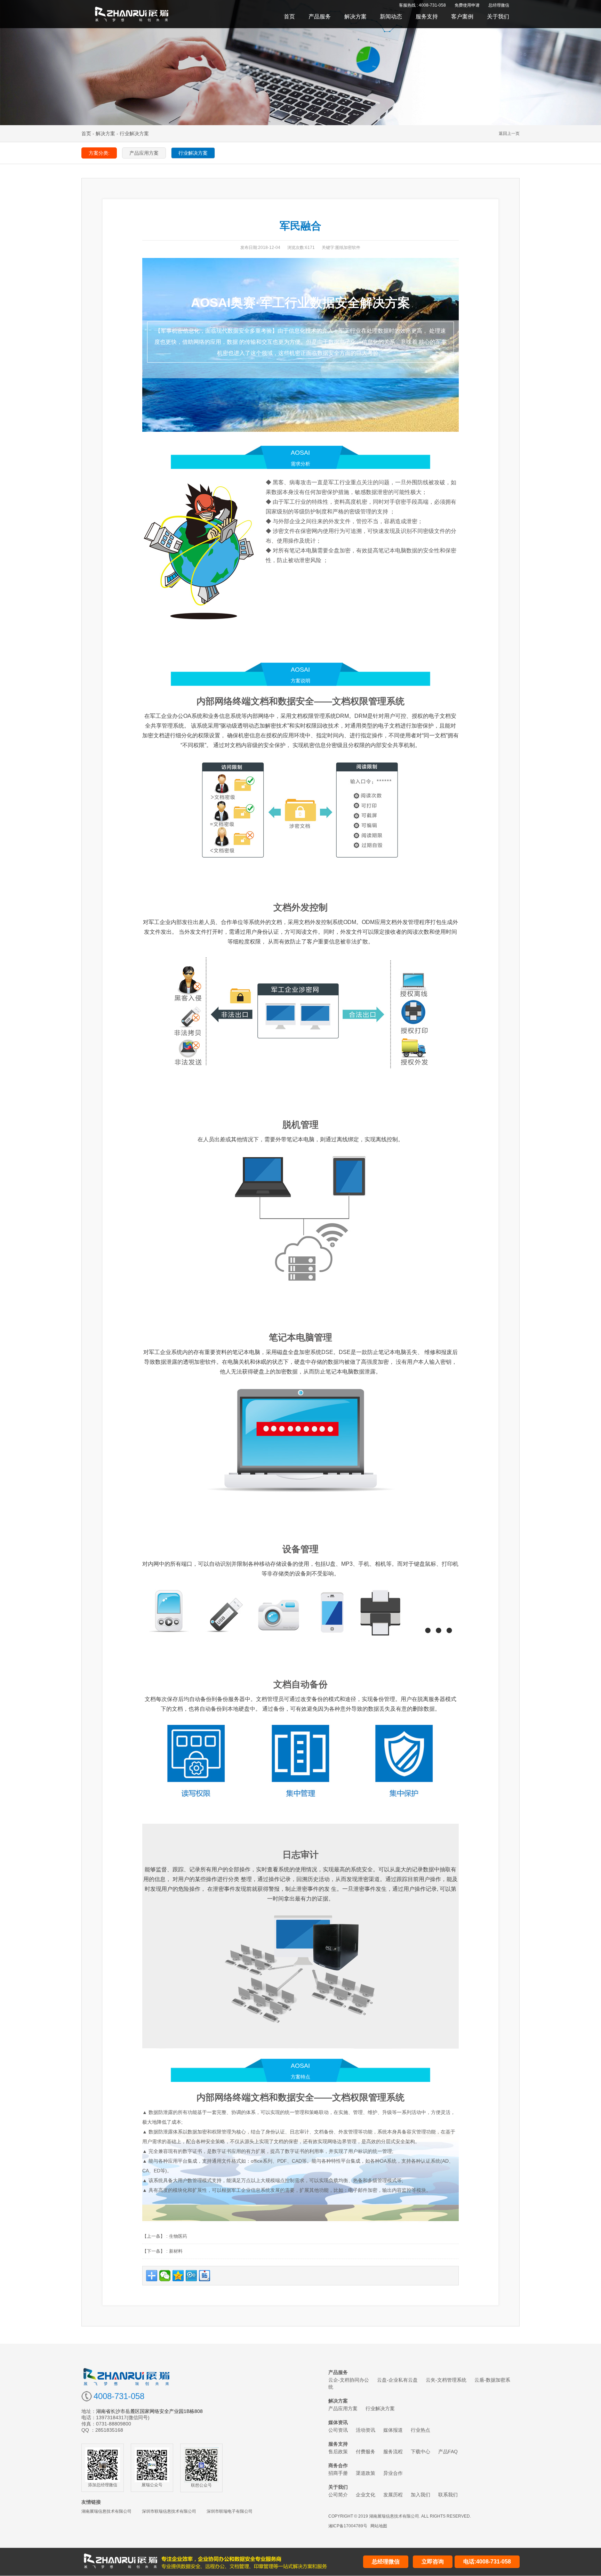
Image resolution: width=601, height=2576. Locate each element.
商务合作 (338, 2465)
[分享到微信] (165, 2276)
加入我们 (420, 2495)
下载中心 (420, 2452)
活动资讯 (366, 2430)
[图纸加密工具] (132, 14)
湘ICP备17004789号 (348, 2526)
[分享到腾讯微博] (191, 2276)
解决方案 (355, 17)
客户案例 (462, 17)
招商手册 (338, 2473)
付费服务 (366, 2452)
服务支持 (427, 17)
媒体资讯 (338, 2422)
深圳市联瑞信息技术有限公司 (169, 2511)
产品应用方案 (343, 2408)
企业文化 (366, 2495)
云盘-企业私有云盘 (397, 2380)
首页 (289, 17)
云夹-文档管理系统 (446, 2380)
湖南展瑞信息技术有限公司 (106, 2511)
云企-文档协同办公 (349, 2380)
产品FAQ (448, 2452)
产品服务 (320, 17)
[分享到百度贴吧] (205, 2276)
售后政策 (338, 2452)
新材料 (176, 2251)
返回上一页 (509, 133)
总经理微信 (499, 5)
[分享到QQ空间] (178, 2276)
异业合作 (393, 2473)
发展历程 (393, 2495)
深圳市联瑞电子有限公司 (230, 2511)
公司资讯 (338, 2430)
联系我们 (448, 2495)
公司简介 (338, 2495)
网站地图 (379, 2526)
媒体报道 (393, 2430)
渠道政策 (366, 2473)
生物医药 (178, 2236)
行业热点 (420, 2430)
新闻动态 (391, 17)
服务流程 (393, 2452)
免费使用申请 (467, 5)
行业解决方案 (380, 2408)
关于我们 (498, 17)
